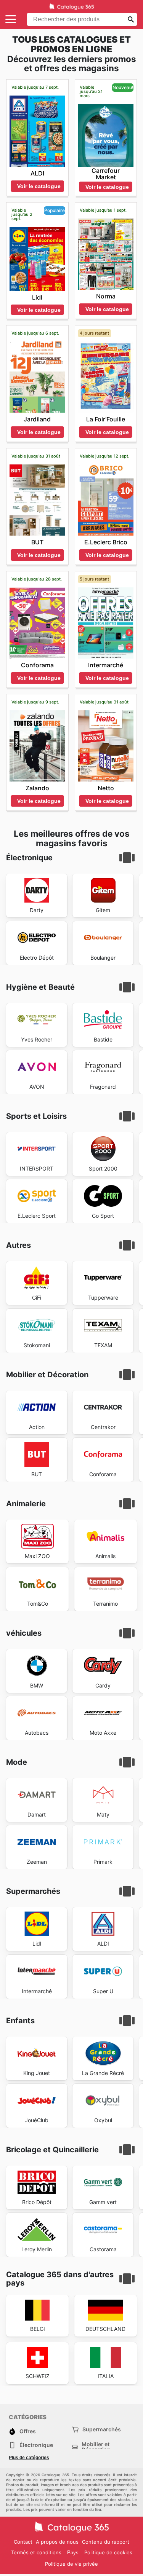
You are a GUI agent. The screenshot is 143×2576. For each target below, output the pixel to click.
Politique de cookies (108, 2552)
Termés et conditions (36, 2552)
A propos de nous (57, 2542)
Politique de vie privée (71, 2564)
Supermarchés (102, 2429)
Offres (28, 2431)
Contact (23, 2542)
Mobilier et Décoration (96, 2447)
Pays (73, 2553)
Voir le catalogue (39, 186)
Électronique (36, 2445)
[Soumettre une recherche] (131, 19)
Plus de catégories (29, 2458)
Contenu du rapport (106, 2542)
